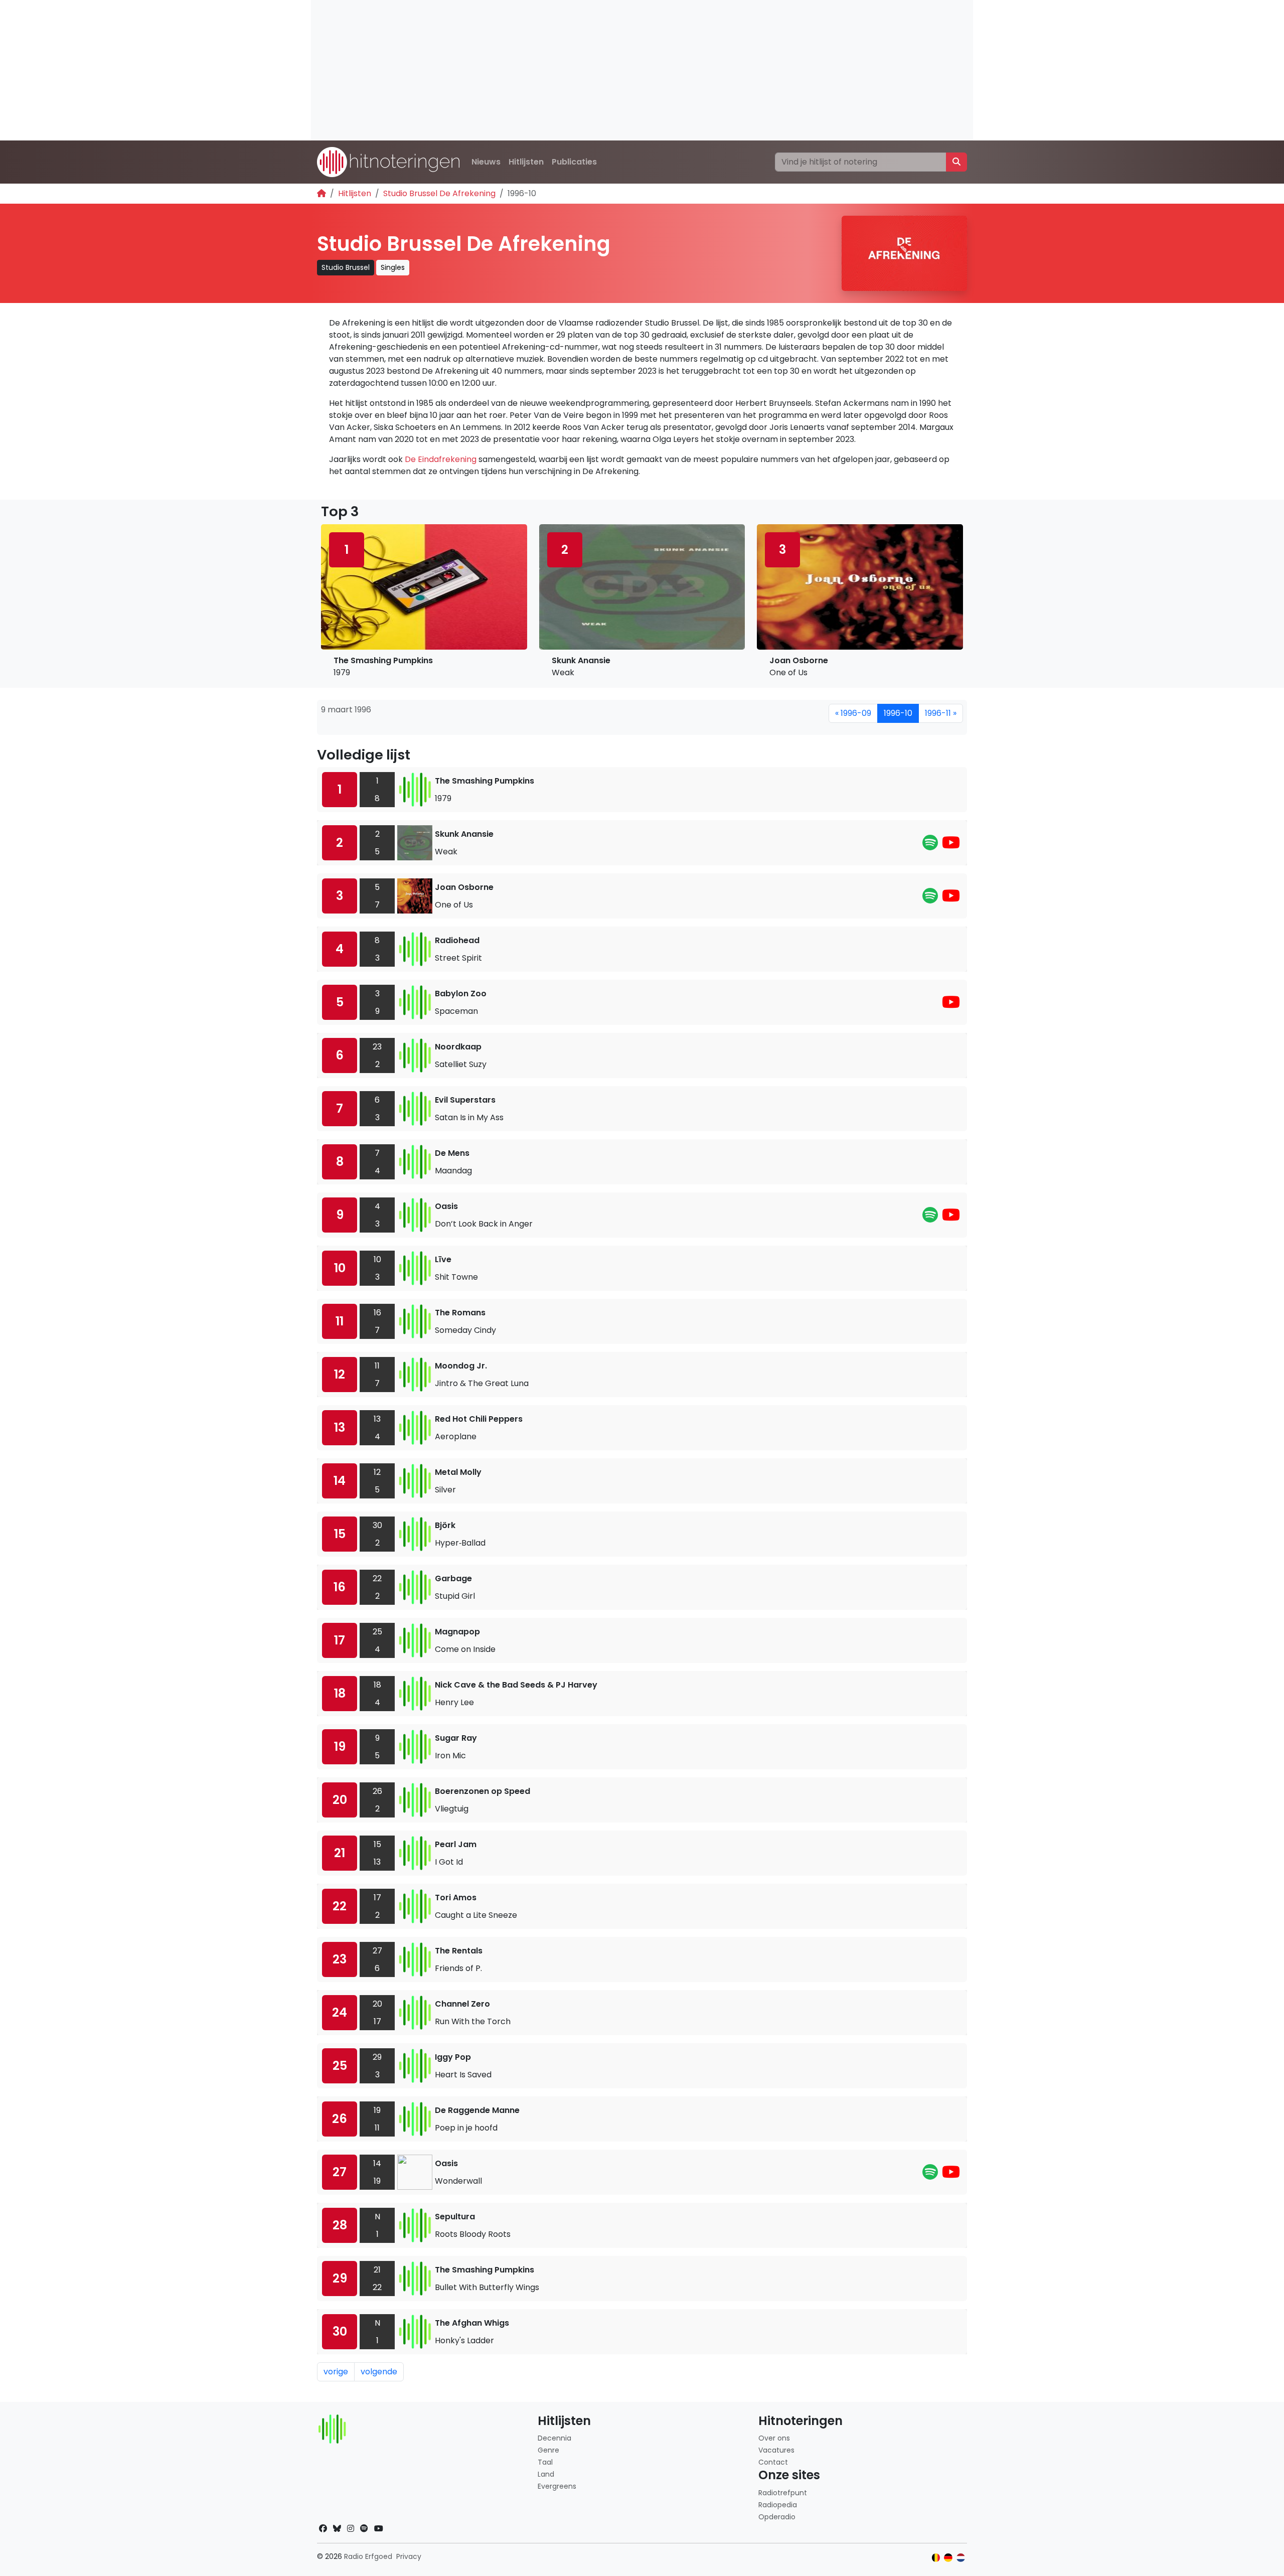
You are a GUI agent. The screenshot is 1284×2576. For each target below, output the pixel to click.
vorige (336, 2372)
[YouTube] (951, 846)
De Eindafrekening (441, 459)
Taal (545, 2462)
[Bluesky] (337, 2529)
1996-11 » (941, 713)
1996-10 (898, 713)
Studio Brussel (346, 267)
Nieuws (486, 162)
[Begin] (322, 193)
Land (546, 2474)
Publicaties (574, 162)
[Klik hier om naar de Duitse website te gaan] (948, 2558)
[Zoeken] (956, 162)
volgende (379, 2372)
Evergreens (557, 2486)
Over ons (774, 2438)
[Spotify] (930, 846)
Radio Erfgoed (368, 2556)
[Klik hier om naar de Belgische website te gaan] (936, 2558)
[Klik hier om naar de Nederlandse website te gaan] (961, 2558)
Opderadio (777, 2517)
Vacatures (776, 2450)
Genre (548, 2450)
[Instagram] (351, 2529)
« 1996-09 (853, 713)
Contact (773, 2462)
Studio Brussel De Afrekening (439, 193)
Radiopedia (778, 2505)
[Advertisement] (612, 70)
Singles (393, 267)
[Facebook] (323, 2529)
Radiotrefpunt (783, 2493)
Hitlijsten (526, 162)
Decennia (554, 2438)
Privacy (409, 2556)
